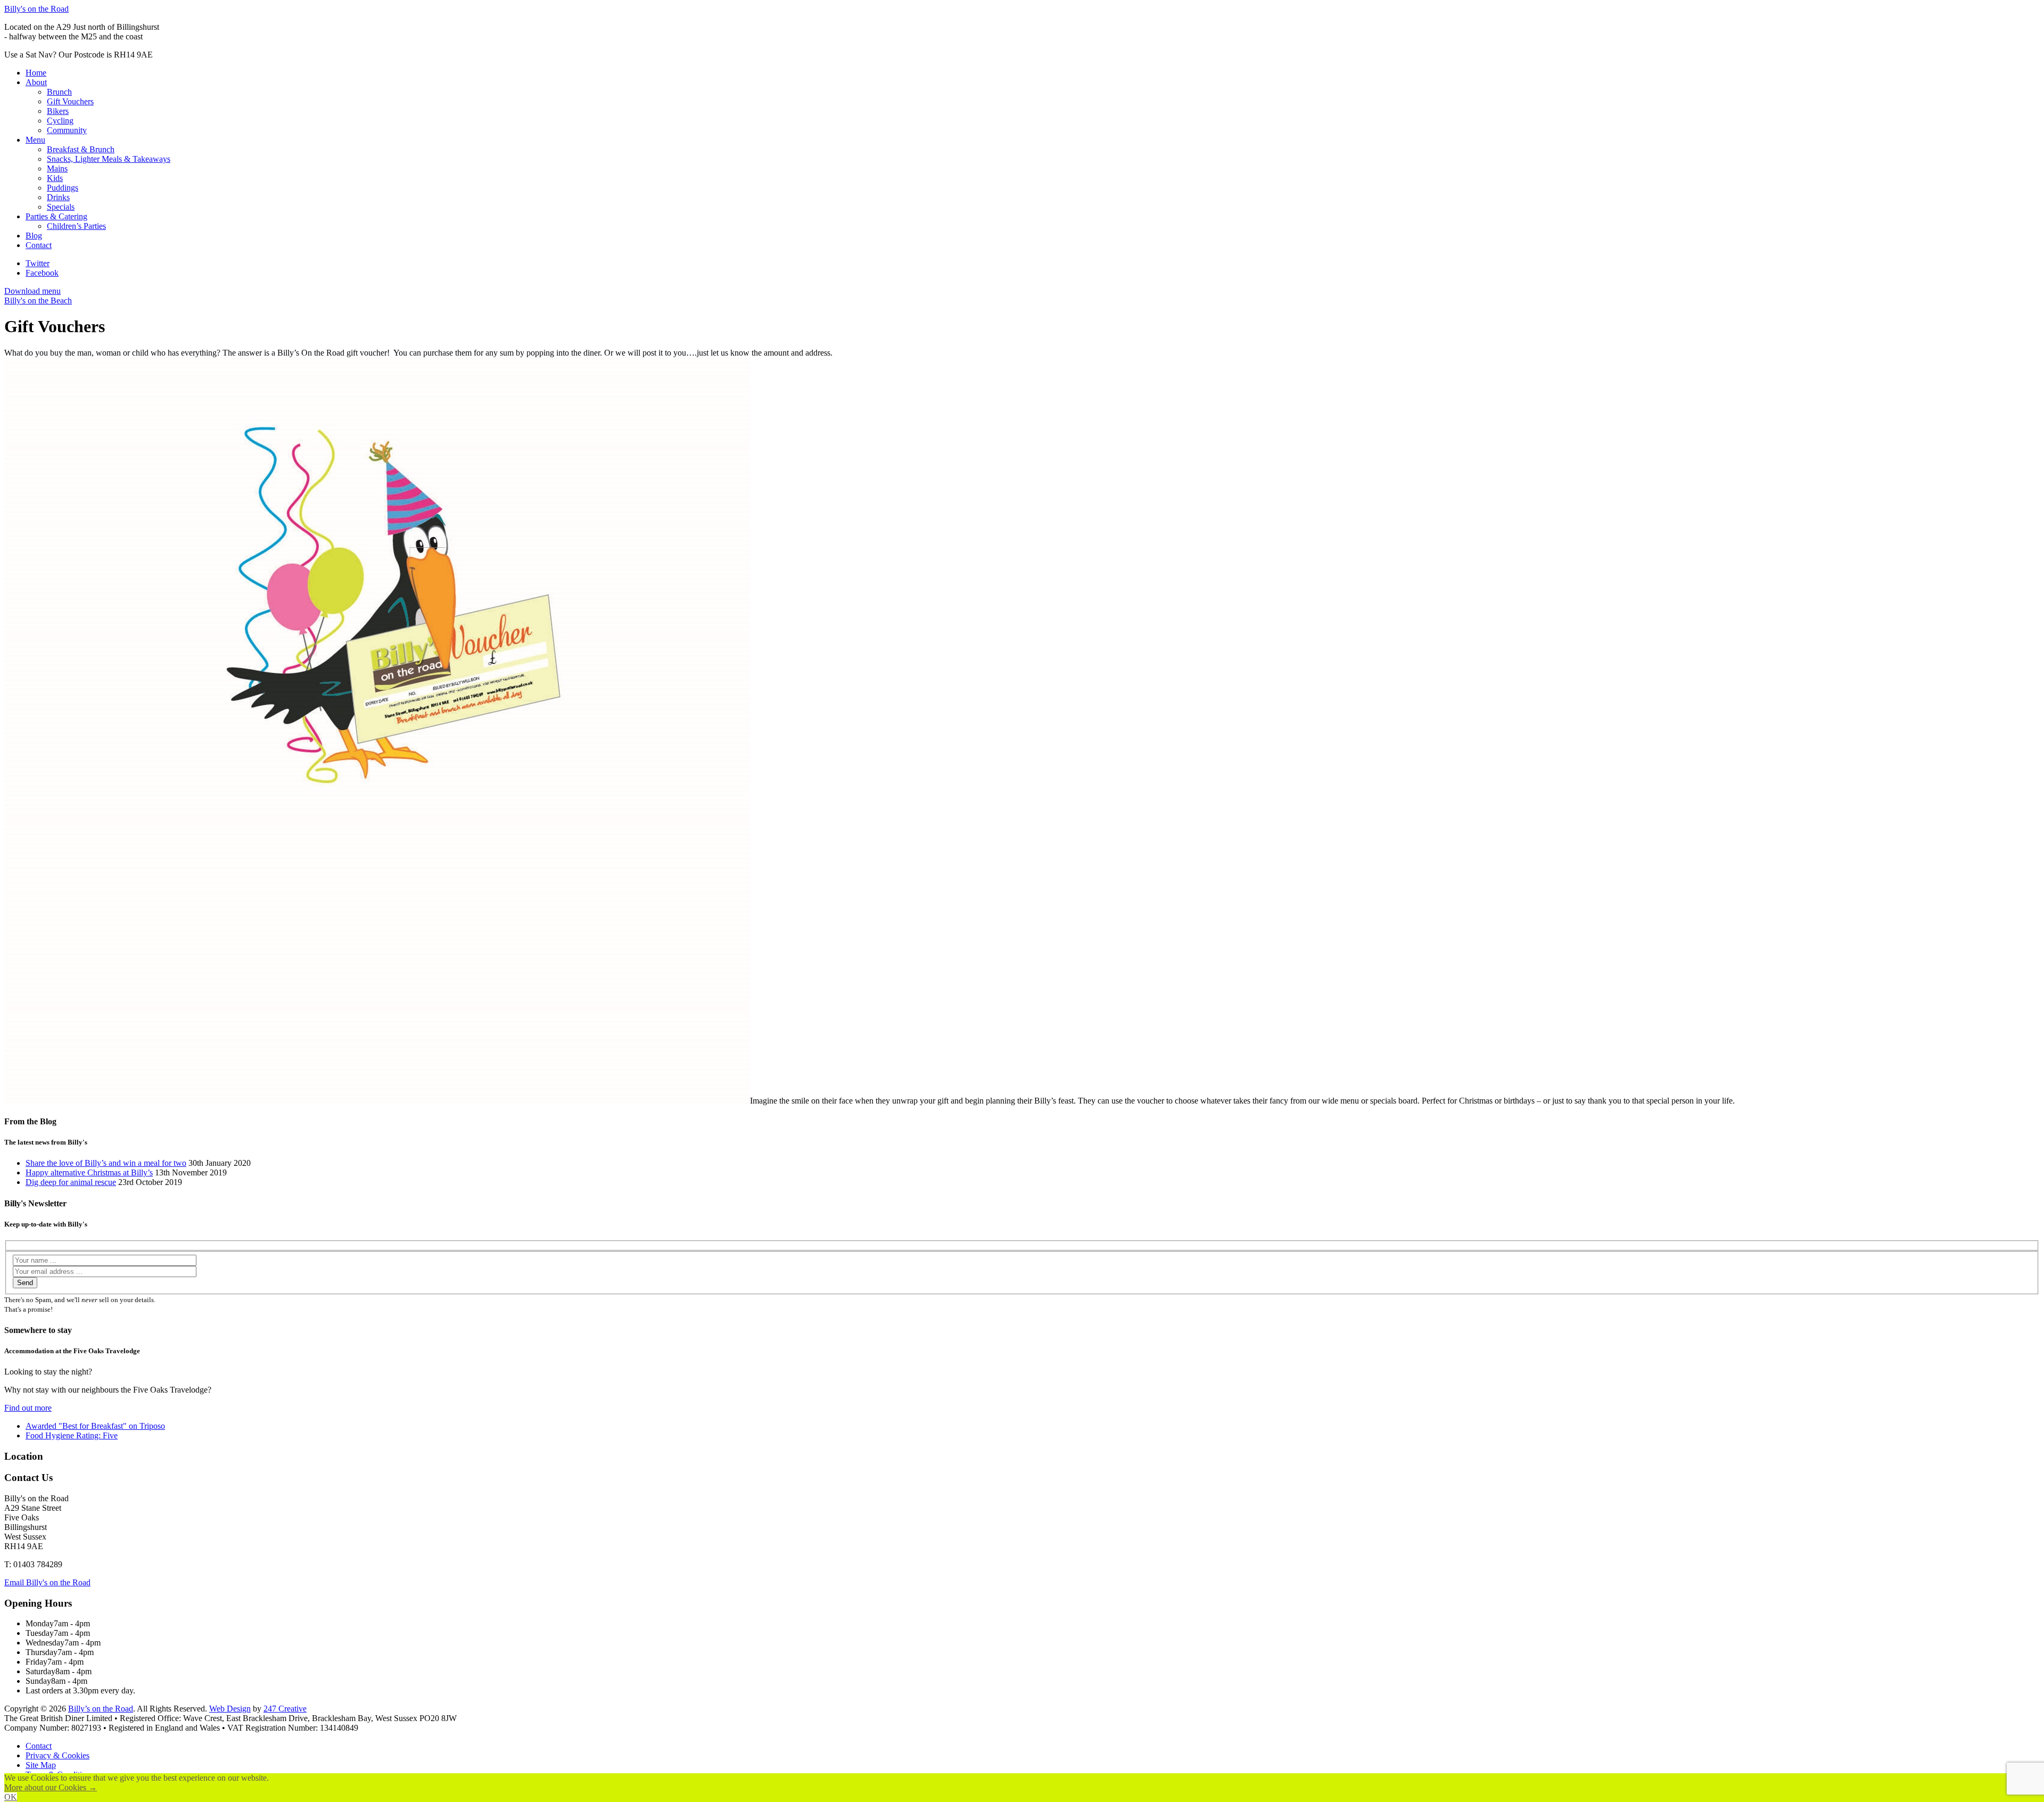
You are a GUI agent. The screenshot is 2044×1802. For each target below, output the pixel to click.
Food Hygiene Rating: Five (72, 1435)
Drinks (58, 197)
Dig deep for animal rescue (71, 1182)
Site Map (41, 1765)
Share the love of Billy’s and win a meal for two (106, 1163)
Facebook (42, 273)
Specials (61, 207)
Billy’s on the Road (101, 1709)
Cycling (60, 121)
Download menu (32, 291)
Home (36, 73)
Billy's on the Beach (38, 301)
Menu (35, 140)
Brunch (59, 92)
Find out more (28, 1408)
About (36, 82)
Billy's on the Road (36, 9)
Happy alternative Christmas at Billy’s (89, 1172)
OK (11, 1797)
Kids (55, 178)
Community (67, 130)
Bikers (58, 111)
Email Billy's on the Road (47, 1582)
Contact (39, 245)
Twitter (38, 263)
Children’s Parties (76, 226)
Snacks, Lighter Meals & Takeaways (109, 159)
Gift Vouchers (70, 101)
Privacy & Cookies (57, 1755)
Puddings (63, 188)
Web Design (230, 1709)
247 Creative (285, 1709)
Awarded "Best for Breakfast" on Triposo (95, 1426)
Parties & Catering (56, 216)
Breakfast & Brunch (81, 149)
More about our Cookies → (51, 1787)
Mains (57, 168)
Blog (34, 236)
